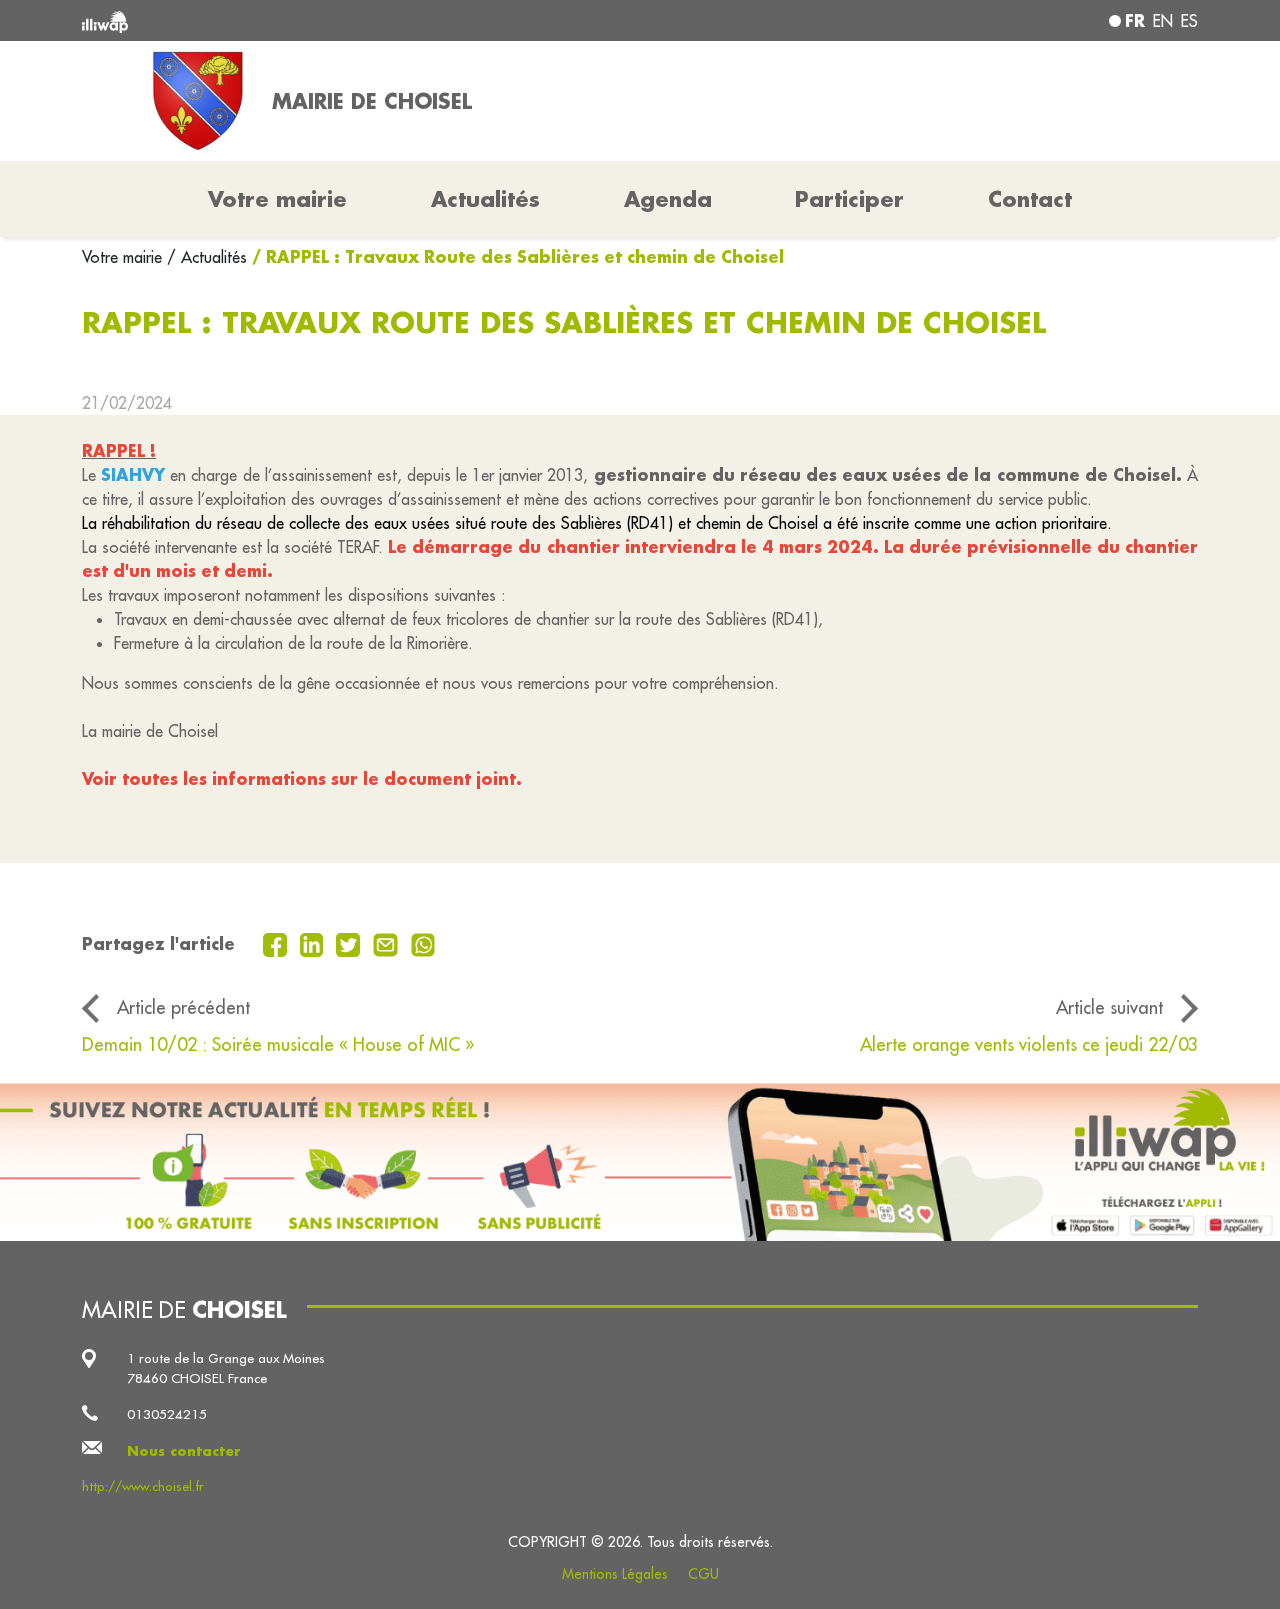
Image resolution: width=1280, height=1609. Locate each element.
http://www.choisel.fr (143, 1486)
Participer (849, 199)
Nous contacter (184, 1450)
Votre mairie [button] (277, 199)
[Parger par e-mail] (388, 943)
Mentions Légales (615, 1574)
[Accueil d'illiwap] (307, 20)
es (1189, 21)
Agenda (668, 199)
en (1163, 21)
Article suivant (1109, 1007)
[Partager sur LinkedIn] (314, 943)
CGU (703, 1574)
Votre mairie (124, 257)
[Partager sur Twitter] (350, 943)
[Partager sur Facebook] (277, 943)
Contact (1030, 199)
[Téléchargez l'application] (640, 1162)
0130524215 (167, 1414)
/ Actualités (207, 257)
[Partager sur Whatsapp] (423, 943)
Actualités (485, 199)
